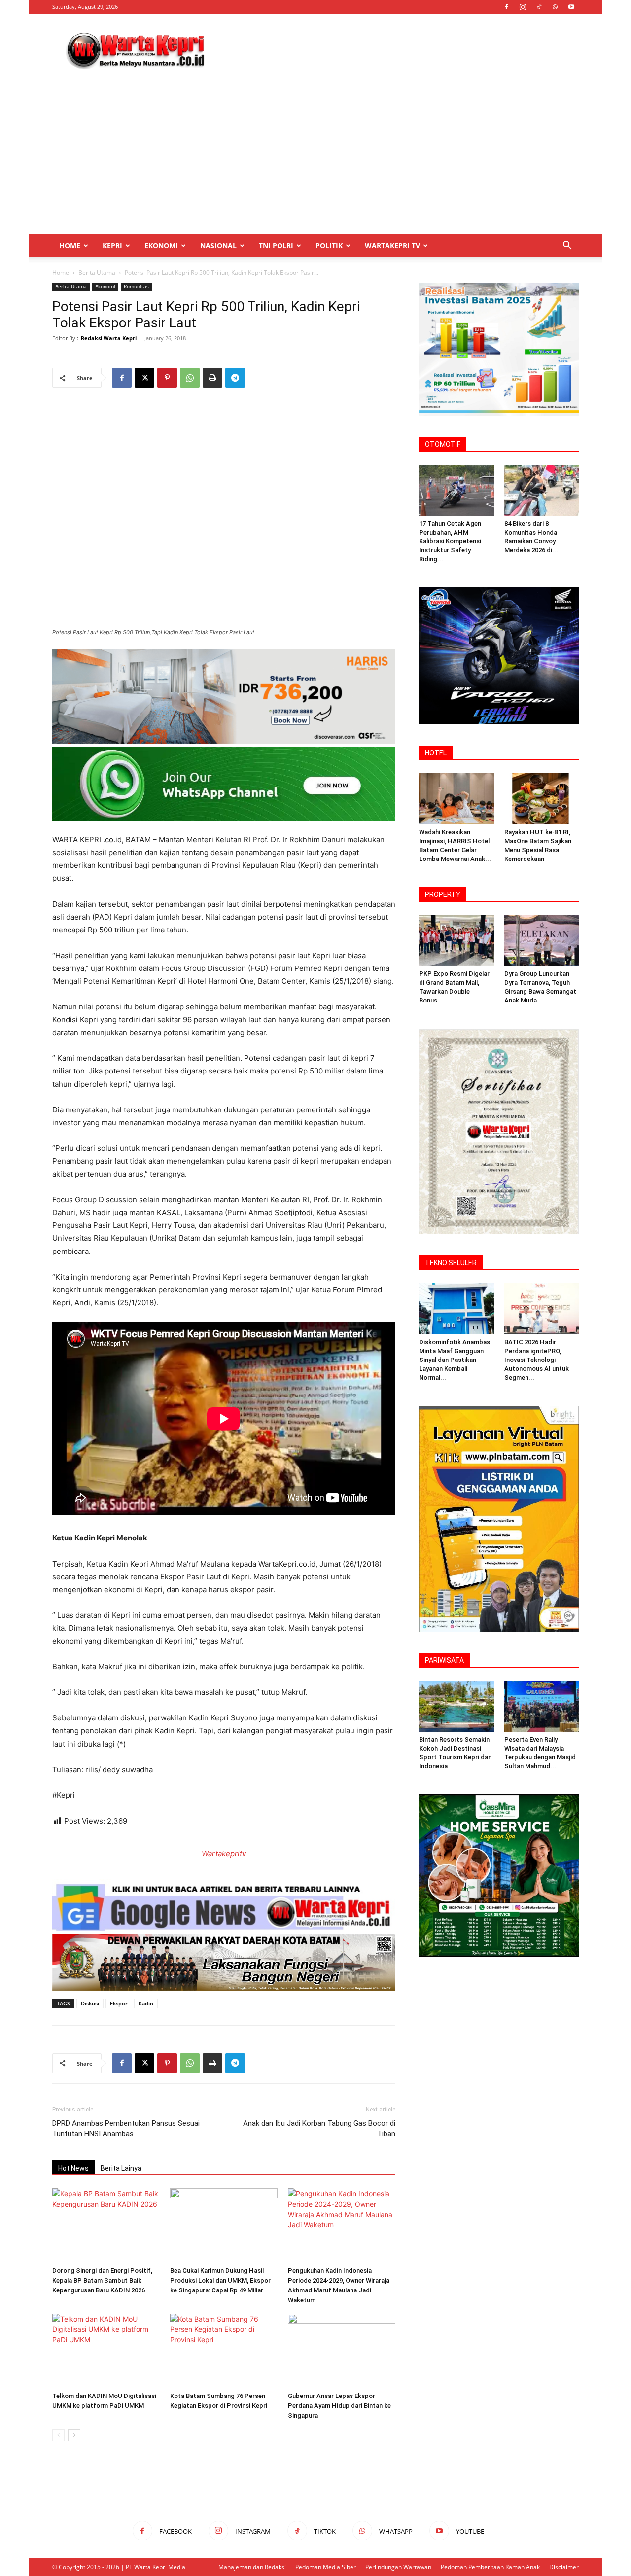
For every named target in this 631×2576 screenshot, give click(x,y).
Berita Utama (97, 272)
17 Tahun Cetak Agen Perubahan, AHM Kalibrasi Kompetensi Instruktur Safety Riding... (450, 541)
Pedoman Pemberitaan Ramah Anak (490, 2567)
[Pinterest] (167, 378)
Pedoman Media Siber (326, 2567)
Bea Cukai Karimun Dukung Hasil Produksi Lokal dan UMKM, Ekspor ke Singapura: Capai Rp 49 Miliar (220, 2280)
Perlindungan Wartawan (398, 2567)
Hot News (73, 2168)
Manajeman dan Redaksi (252, 2567)
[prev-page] (58, 2435)
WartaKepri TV (392, 245)
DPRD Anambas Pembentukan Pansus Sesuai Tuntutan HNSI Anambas (126, 2129)
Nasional (218, 245)
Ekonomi (161, 245)
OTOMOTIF (443, 444)
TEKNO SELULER (451, 1263)
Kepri (112, 245)
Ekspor (119, 2003)
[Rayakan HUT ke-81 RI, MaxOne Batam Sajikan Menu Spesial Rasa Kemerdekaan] (542, 799)
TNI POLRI (276, 245)
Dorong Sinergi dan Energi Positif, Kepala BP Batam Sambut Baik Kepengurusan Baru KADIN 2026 (102, 2280)
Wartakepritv (224, 1853)
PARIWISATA (444, 1660)
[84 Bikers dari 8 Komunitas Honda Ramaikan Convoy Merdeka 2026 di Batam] (542, 490)
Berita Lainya (121, 2168)
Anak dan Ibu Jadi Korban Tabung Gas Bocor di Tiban (319, 2129)
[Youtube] (571, 7)
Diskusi (90, 2003)
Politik (329, 245)
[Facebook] (506, 7)
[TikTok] (539, 7)
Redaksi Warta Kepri (109, 338)
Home (70, 245)
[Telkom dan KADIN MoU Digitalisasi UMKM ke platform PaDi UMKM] (106, 2351)
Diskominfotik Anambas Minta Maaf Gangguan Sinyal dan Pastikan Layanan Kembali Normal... (455, 1360)
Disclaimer (564, 2567)
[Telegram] (235, 378)
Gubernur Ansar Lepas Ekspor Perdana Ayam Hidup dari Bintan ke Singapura (339, 2406)
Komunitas (136, 286)
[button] (567, 246)
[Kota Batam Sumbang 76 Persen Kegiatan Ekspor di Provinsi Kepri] (224, 2351)
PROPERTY (443, 894)
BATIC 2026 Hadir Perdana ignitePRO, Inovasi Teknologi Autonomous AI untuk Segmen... (537, 1360)
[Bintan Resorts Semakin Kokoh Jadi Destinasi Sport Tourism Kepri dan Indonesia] (456, 1706)
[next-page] (74, 2435)
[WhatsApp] (555, 7)
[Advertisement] (399, 50)
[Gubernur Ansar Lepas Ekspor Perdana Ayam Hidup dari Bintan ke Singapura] (342, 2351)
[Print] (212, 378)
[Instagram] (523, 7)
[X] (144, 378)
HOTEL (436, 753)
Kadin (146, 2003)
